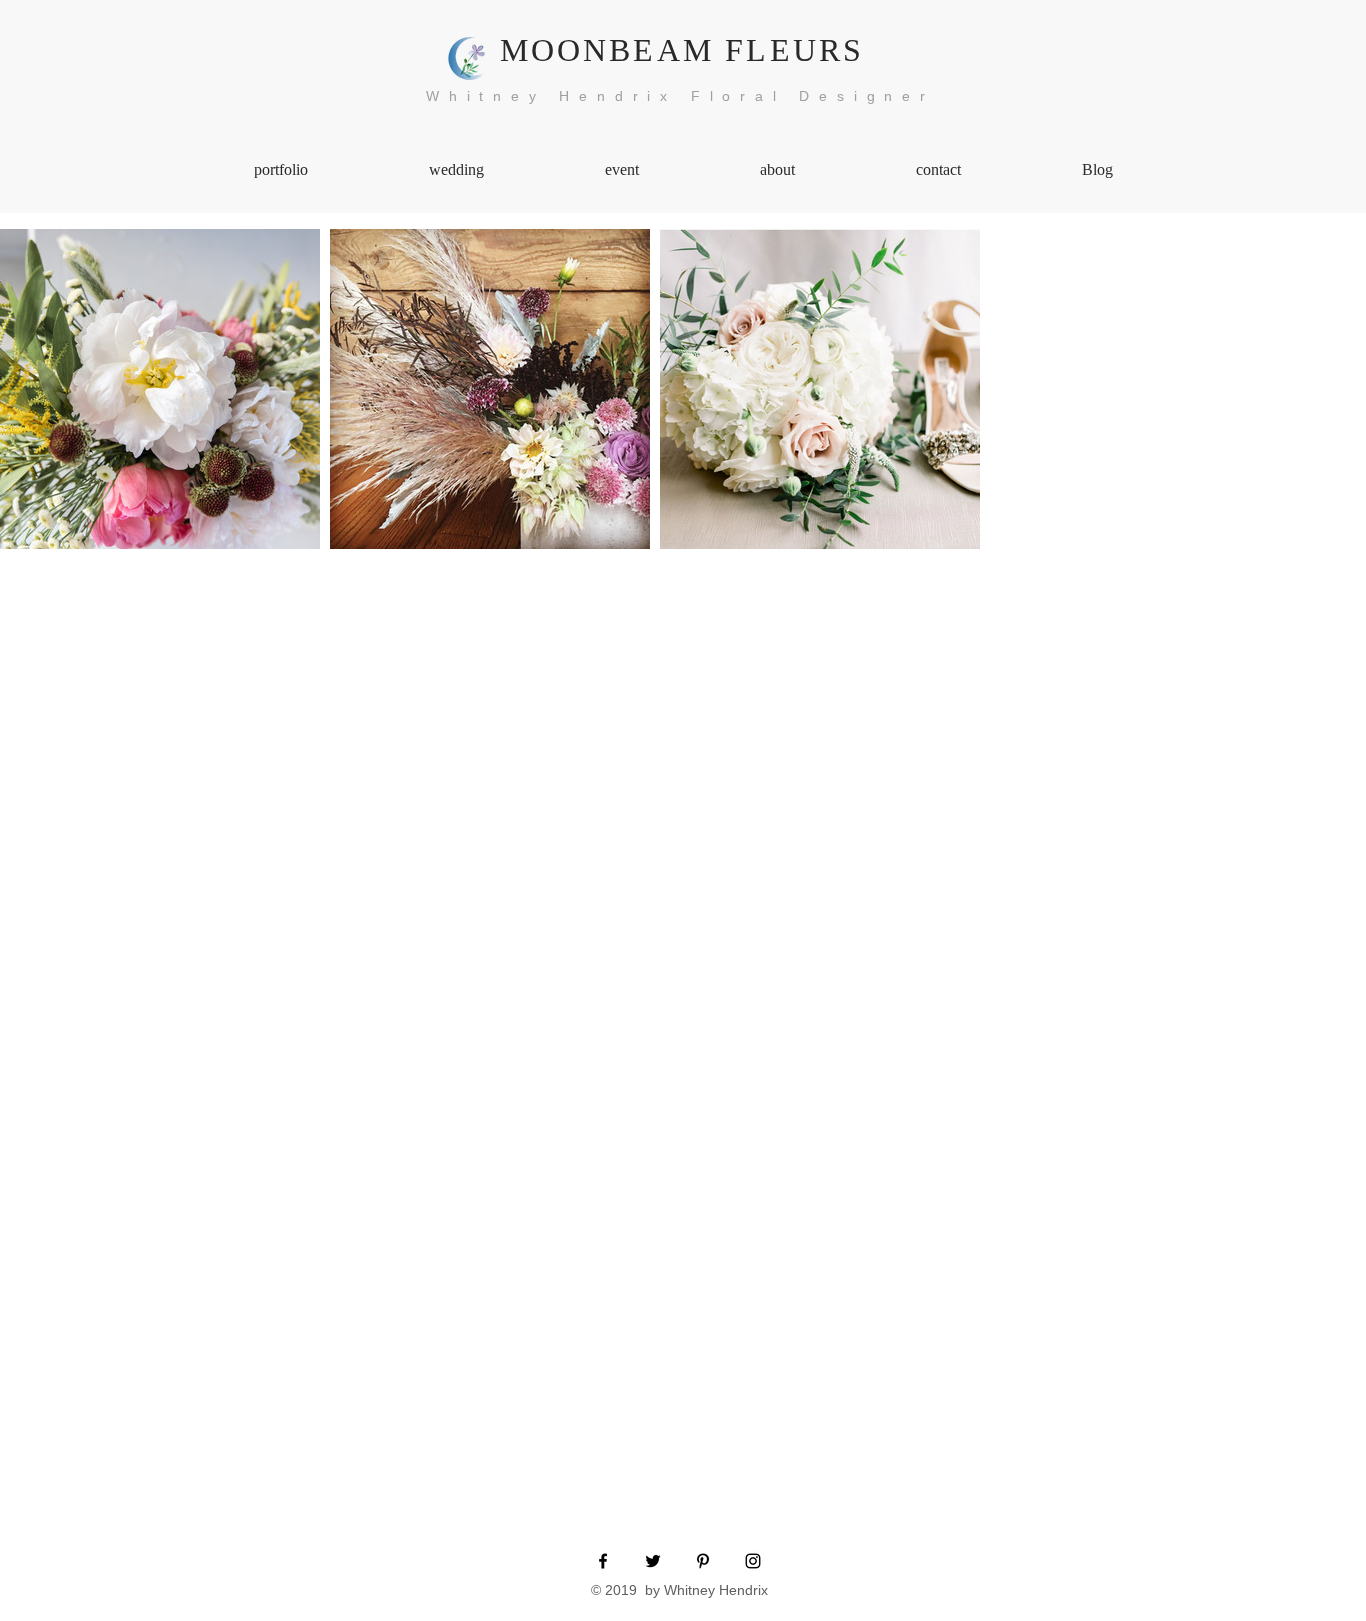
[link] (160, 389)
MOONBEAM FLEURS (682, 50)
